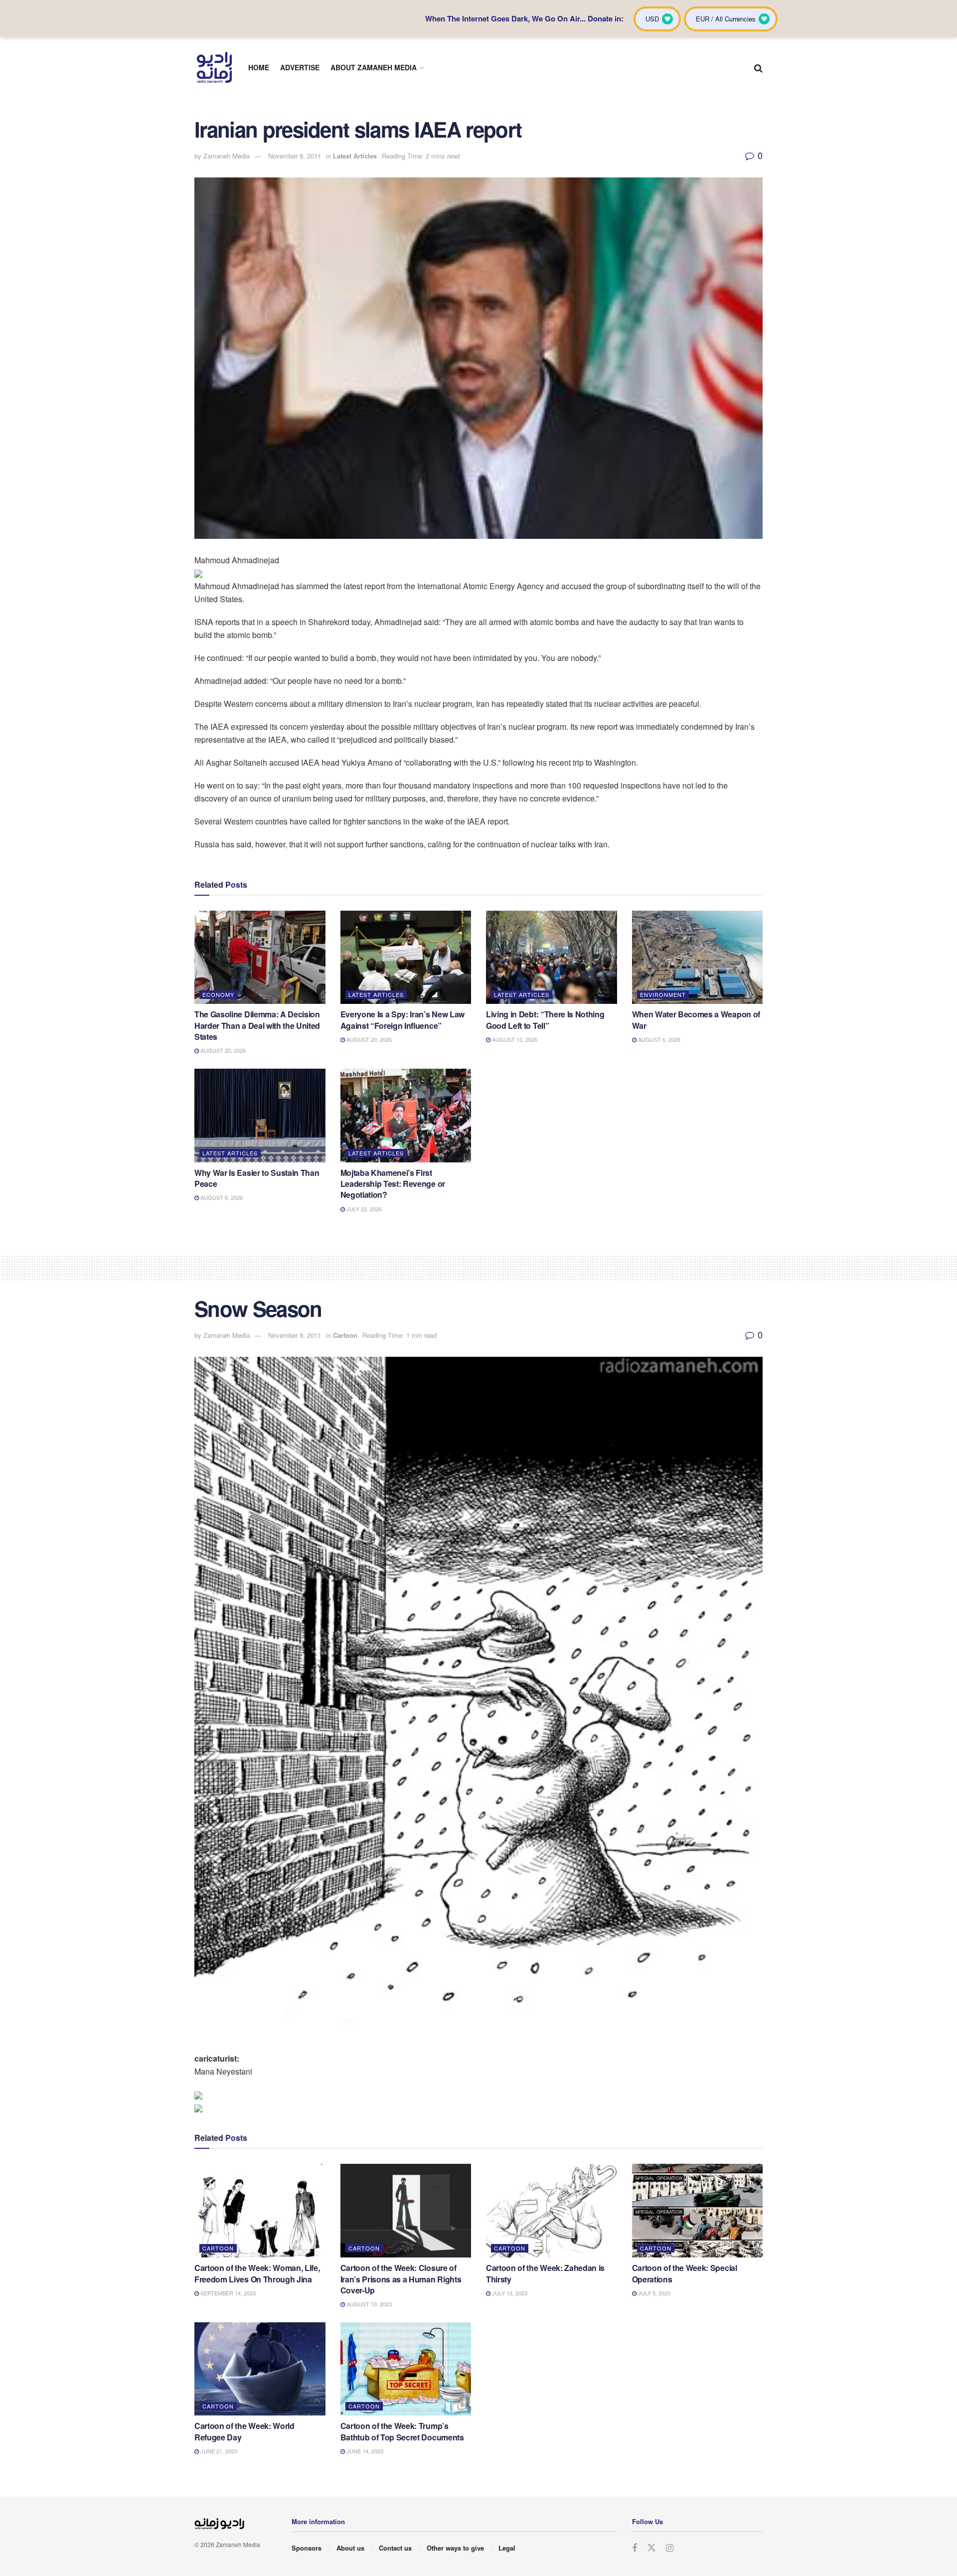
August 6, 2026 (658, 1039)
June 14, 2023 (364, 2451)
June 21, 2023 (218, 2451)
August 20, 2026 (222, 1050)
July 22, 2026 (363, 1209)
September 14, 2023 (227, 2293)
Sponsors (307, 2548)
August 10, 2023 (368, 2304)
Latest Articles (355, 156)
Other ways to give (455, 2548)
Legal (507, 2548)
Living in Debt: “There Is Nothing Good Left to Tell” (545, 1020)
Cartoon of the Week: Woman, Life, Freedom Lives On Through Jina (257, 2273)
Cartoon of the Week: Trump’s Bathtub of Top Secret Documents (402, 2431)
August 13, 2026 (514, 1039)
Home (259, 67)
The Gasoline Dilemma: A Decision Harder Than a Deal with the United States (257, 1025)
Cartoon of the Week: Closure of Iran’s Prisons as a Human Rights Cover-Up (401, 2279)
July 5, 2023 (653, 2293)
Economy (218, 994)
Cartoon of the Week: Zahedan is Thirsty (545, 2273)
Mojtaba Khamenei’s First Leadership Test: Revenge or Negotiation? (393, 1184)
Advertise (300, 67)
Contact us (395, 2548)
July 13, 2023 (509, 2293)
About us (350, 2548)
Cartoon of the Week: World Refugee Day (244, 2431)
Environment (663, 994)
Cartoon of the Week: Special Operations (685, 2273)
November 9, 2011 (295, 156)
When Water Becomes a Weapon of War (696, 1020)
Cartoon (345, 1335)
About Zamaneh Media (374, 67)
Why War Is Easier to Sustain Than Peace (257, 1178)
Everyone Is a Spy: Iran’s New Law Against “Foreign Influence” (402, 1020)
